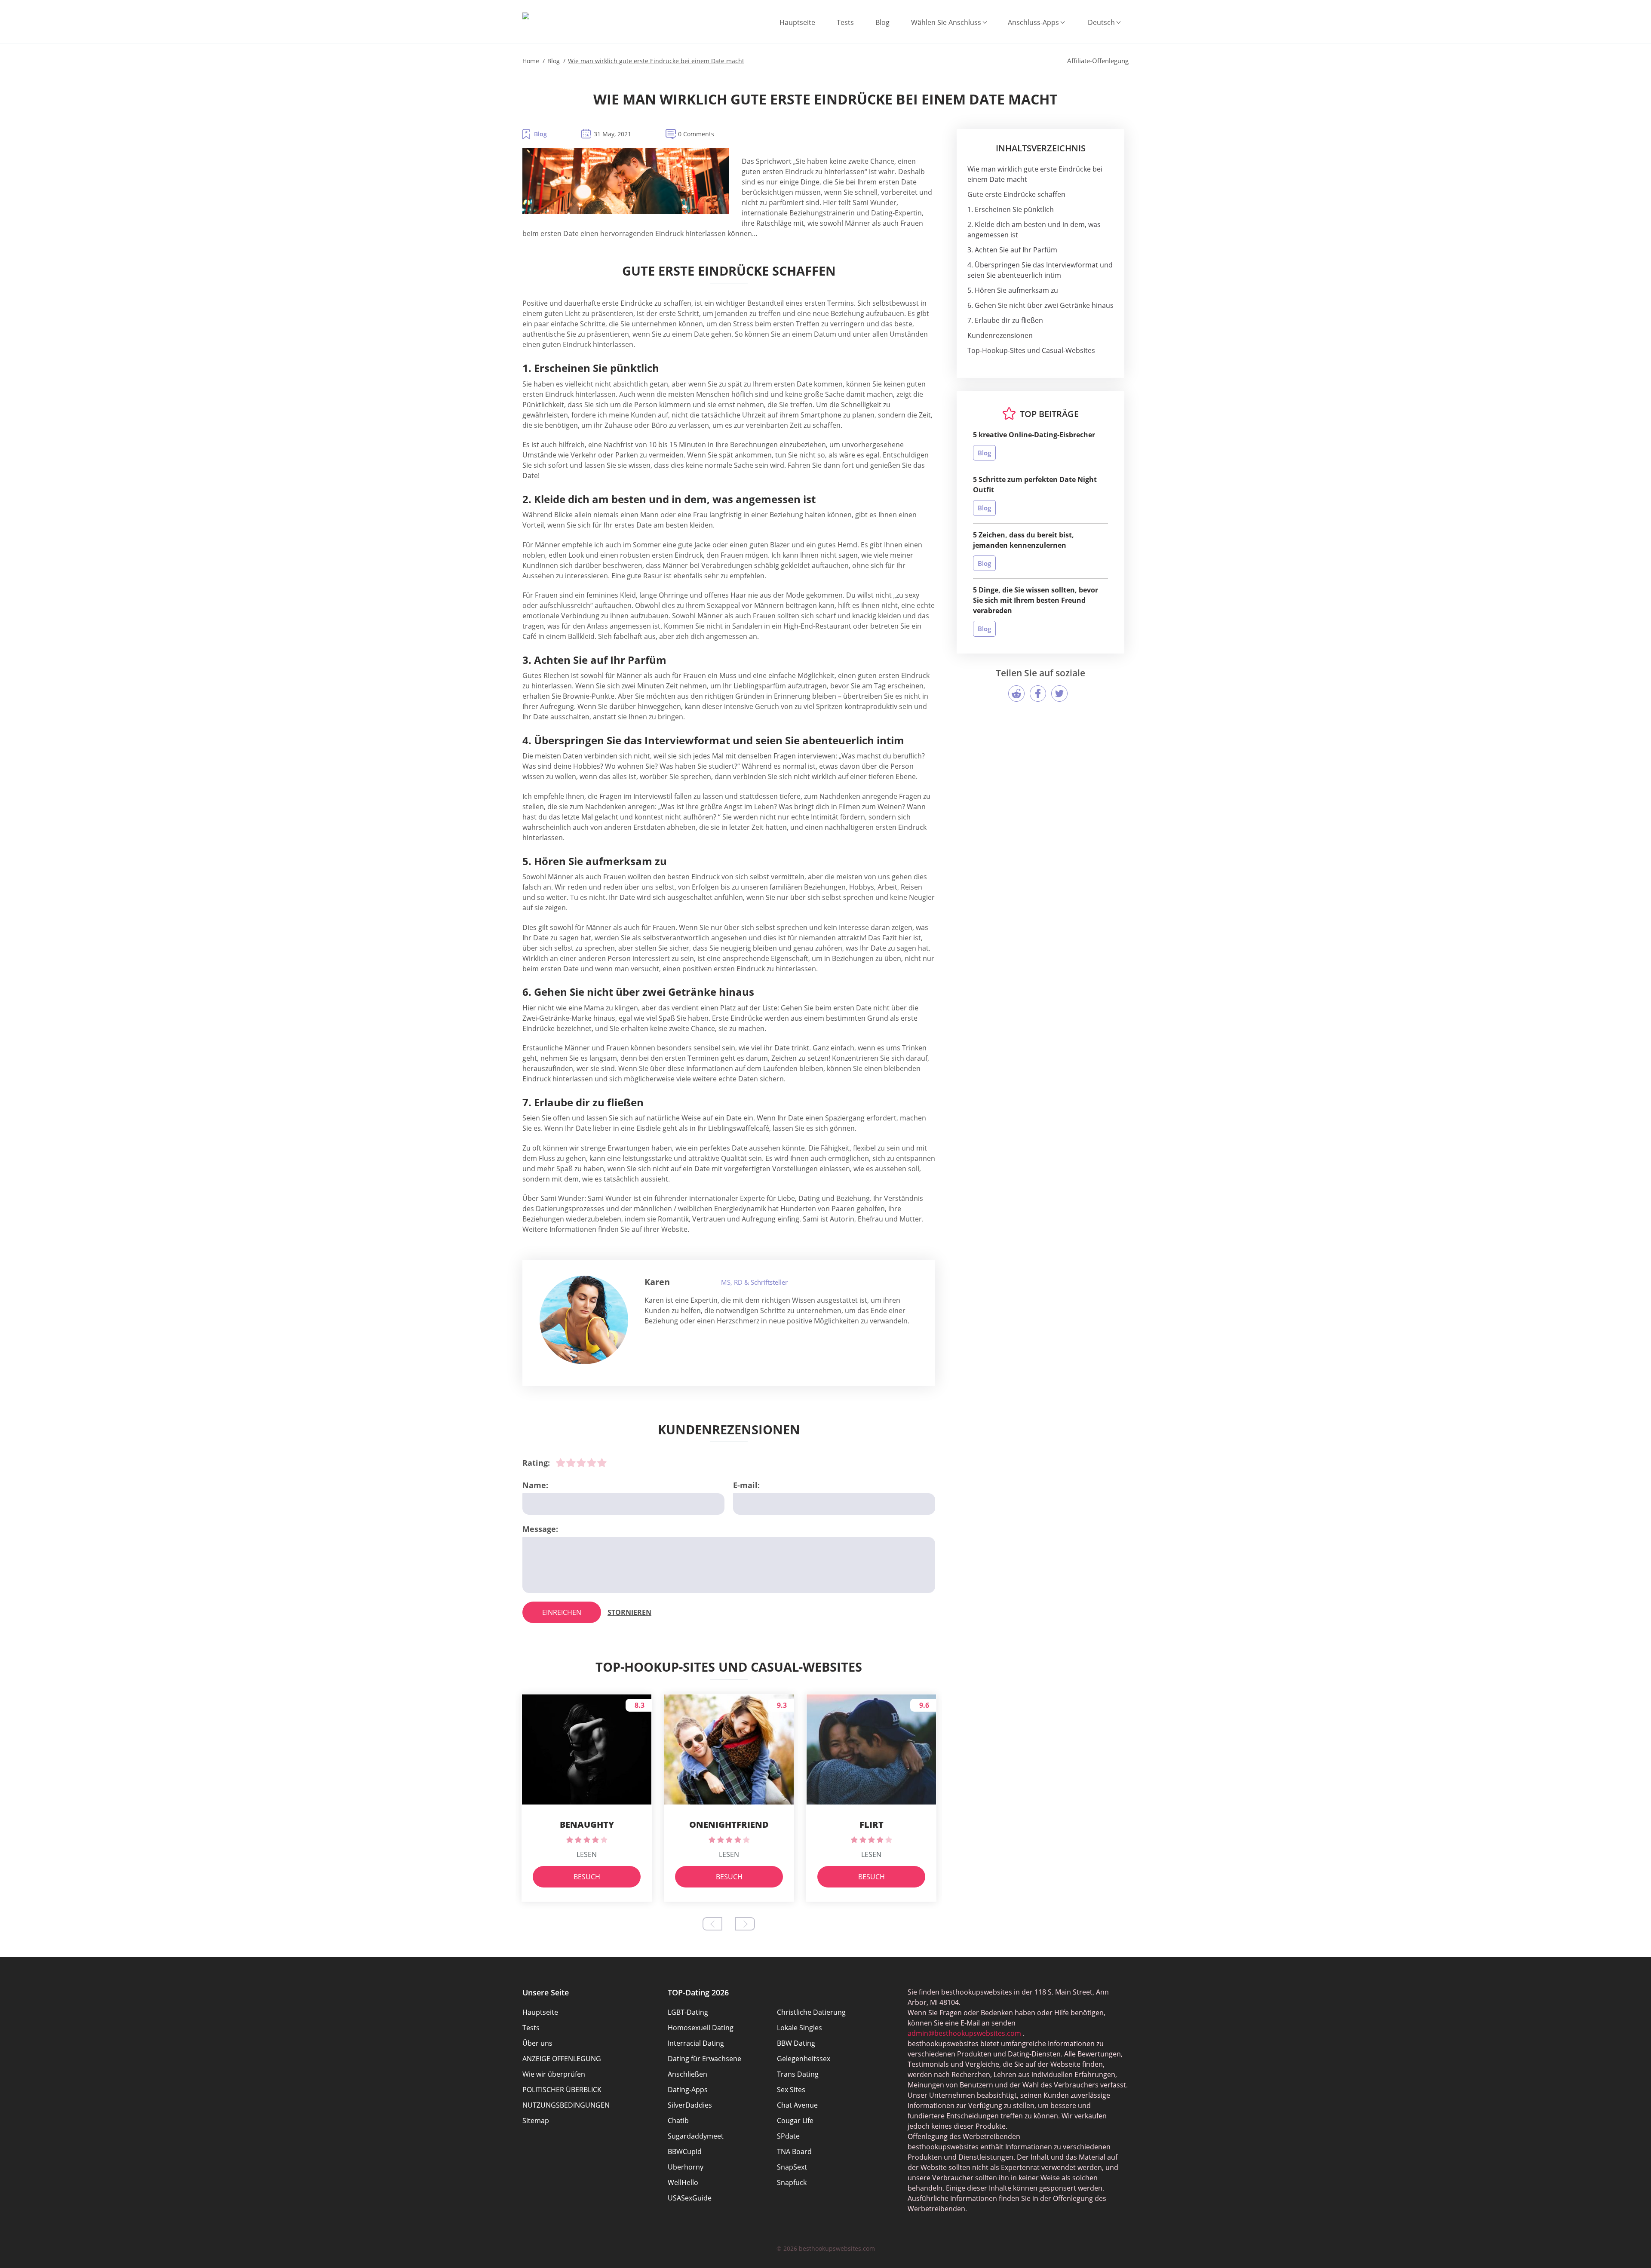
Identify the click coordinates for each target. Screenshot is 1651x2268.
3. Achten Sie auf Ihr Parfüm (1012, 250)
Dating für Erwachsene (704, 2059)
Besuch (587, 1877)
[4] (592, 1463)
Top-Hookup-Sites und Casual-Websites (1031, 350)
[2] (571, 1463)
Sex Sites (791, 2090)
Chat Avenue (797, 2105)
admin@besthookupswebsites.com (964, 2033)
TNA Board (794, 2151)
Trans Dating (798, 2074)
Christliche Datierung (811, 2012)
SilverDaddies (690, 2105)
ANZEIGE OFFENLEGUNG (562, 2059)
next (745, 1924)
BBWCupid (685, 2151)
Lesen (587, 1854)
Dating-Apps (688, 2090)
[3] (581, 1463)
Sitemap (536, 2121)
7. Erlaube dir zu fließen (1005, 320)
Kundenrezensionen (1000, 335)
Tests (845, 22)
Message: (540, 1529)
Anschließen (687, 2074)
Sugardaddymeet (696, 2136)
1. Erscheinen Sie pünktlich (1011, 209)
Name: (535, 1485)
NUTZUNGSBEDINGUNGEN (566, 2105)
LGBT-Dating (688, 2012)
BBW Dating (796, 2043)
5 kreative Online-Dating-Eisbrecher (1034, 435)
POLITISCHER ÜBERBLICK (562, 2090)
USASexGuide (690, 2198)
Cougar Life (795, 2121)
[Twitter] (1059, 694)
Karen (657, 1282)
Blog (882, 22)
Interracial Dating (696, 2043)
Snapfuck (792, 2182)
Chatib (678, 2121)
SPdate (788, 2136)
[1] (561, 1463)
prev (712, 1924)
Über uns (537, 2043)
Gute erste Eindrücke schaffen (1016, 194)
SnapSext (792, 2167)
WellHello (683, 2182)
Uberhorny (686, 2167)
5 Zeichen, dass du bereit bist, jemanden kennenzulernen (1023, 540)
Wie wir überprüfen (554, 2074)
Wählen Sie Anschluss (946, 22)
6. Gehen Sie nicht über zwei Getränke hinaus (1040, 305)
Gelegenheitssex (804, 2059)
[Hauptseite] (526, 16)
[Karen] (584, 1320)
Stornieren (629, 1612)
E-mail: (746, 1485)
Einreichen (562, 1612)
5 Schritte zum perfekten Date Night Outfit (1035, 485)
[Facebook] (1038, 694)
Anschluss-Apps (1033, 22)
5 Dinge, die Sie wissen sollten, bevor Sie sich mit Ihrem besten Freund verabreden (1036, 600)
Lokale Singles (799, 2028)
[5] (602, 1463)
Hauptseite (797, 22)
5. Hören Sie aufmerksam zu (1013, 290)
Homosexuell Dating (701, 2028)
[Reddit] (1016, 694)
